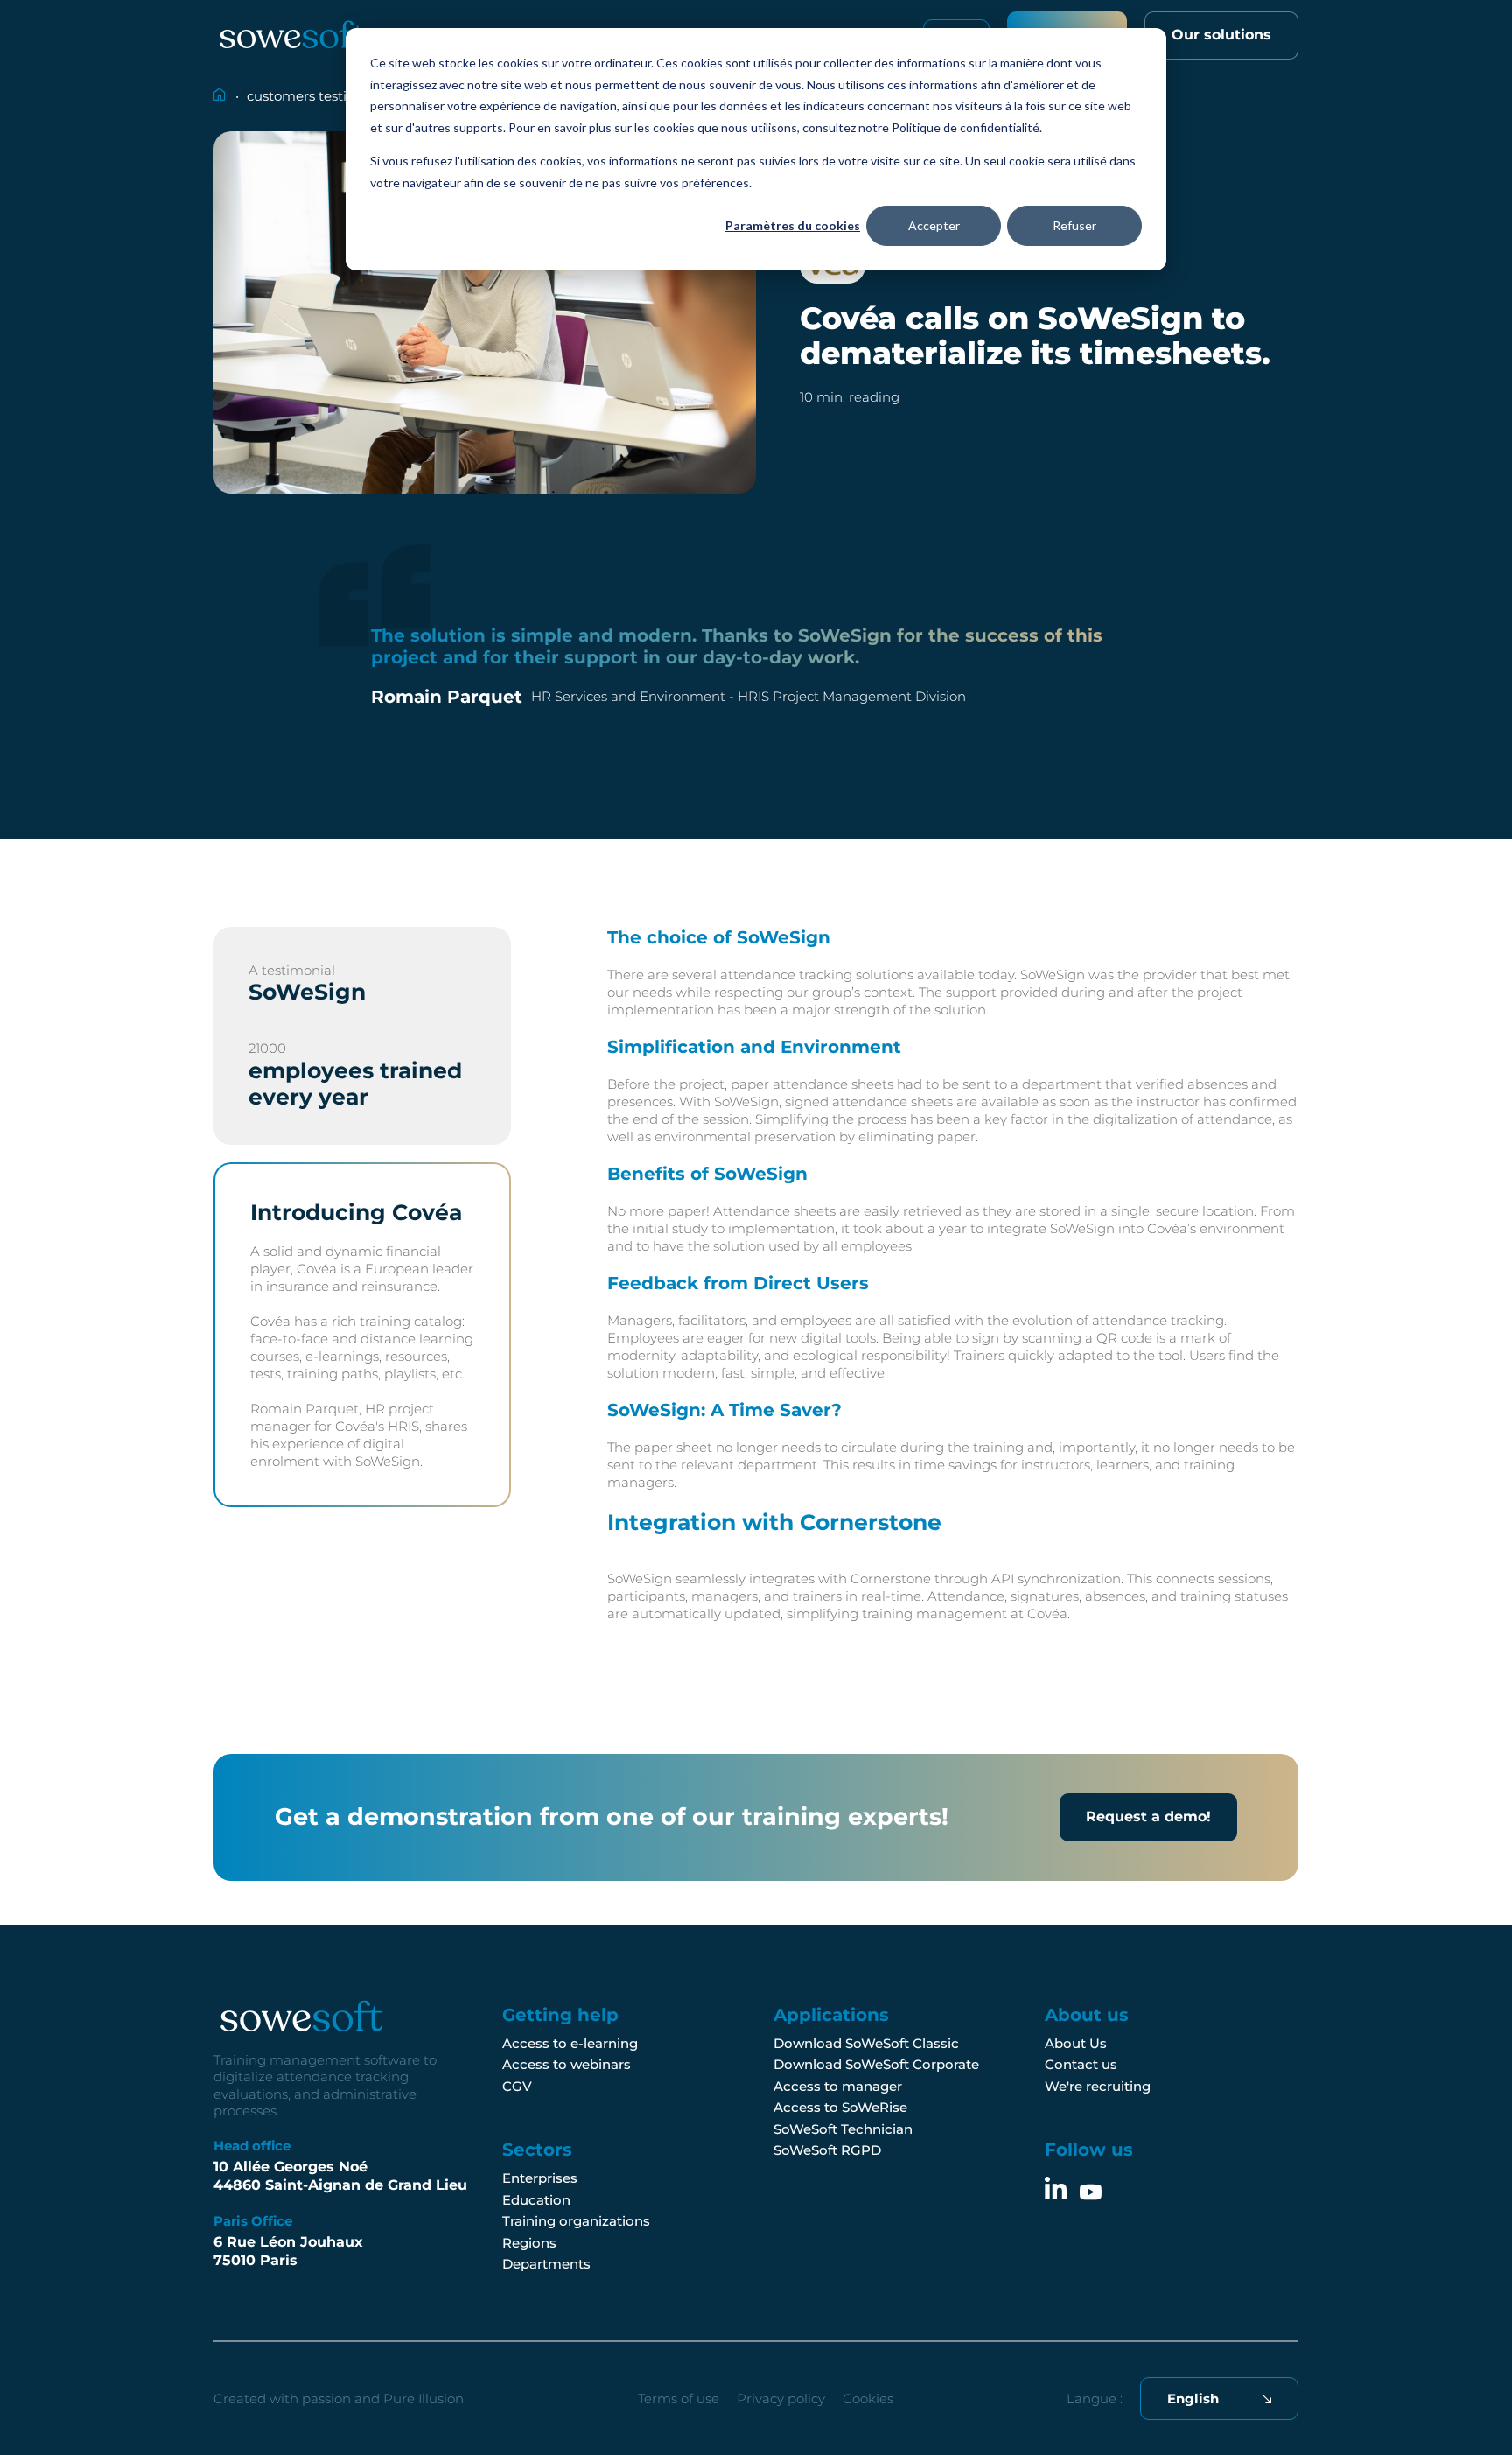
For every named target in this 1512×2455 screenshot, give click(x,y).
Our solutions (1221, 35)
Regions (529, 2243)
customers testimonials (322, 96)
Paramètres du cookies (793, 225)
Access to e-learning (570, 2043)
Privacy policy (781, 2399)
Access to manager (838, 2086)
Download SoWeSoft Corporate (876, 2064)
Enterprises (540, 2178)
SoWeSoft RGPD (827, 2150)
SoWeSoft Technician (843, 2129)
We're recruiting (1098, 2086)
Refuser (1074, 225)
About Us (1076, 2043)
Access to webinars (567, 2064)
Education (536, 2200)
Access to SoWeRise (840, 2107)
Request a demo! (1148, 1817)
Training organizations (576, 2221)
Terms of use (679, 2399)
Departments (546, 2264)
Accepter (934, 225)
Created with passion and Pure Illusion (339, 2399)
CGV (517, 2086)
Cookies (868, 2399)
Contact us (1081, 2064)
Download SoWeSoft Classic (866, 2043)
